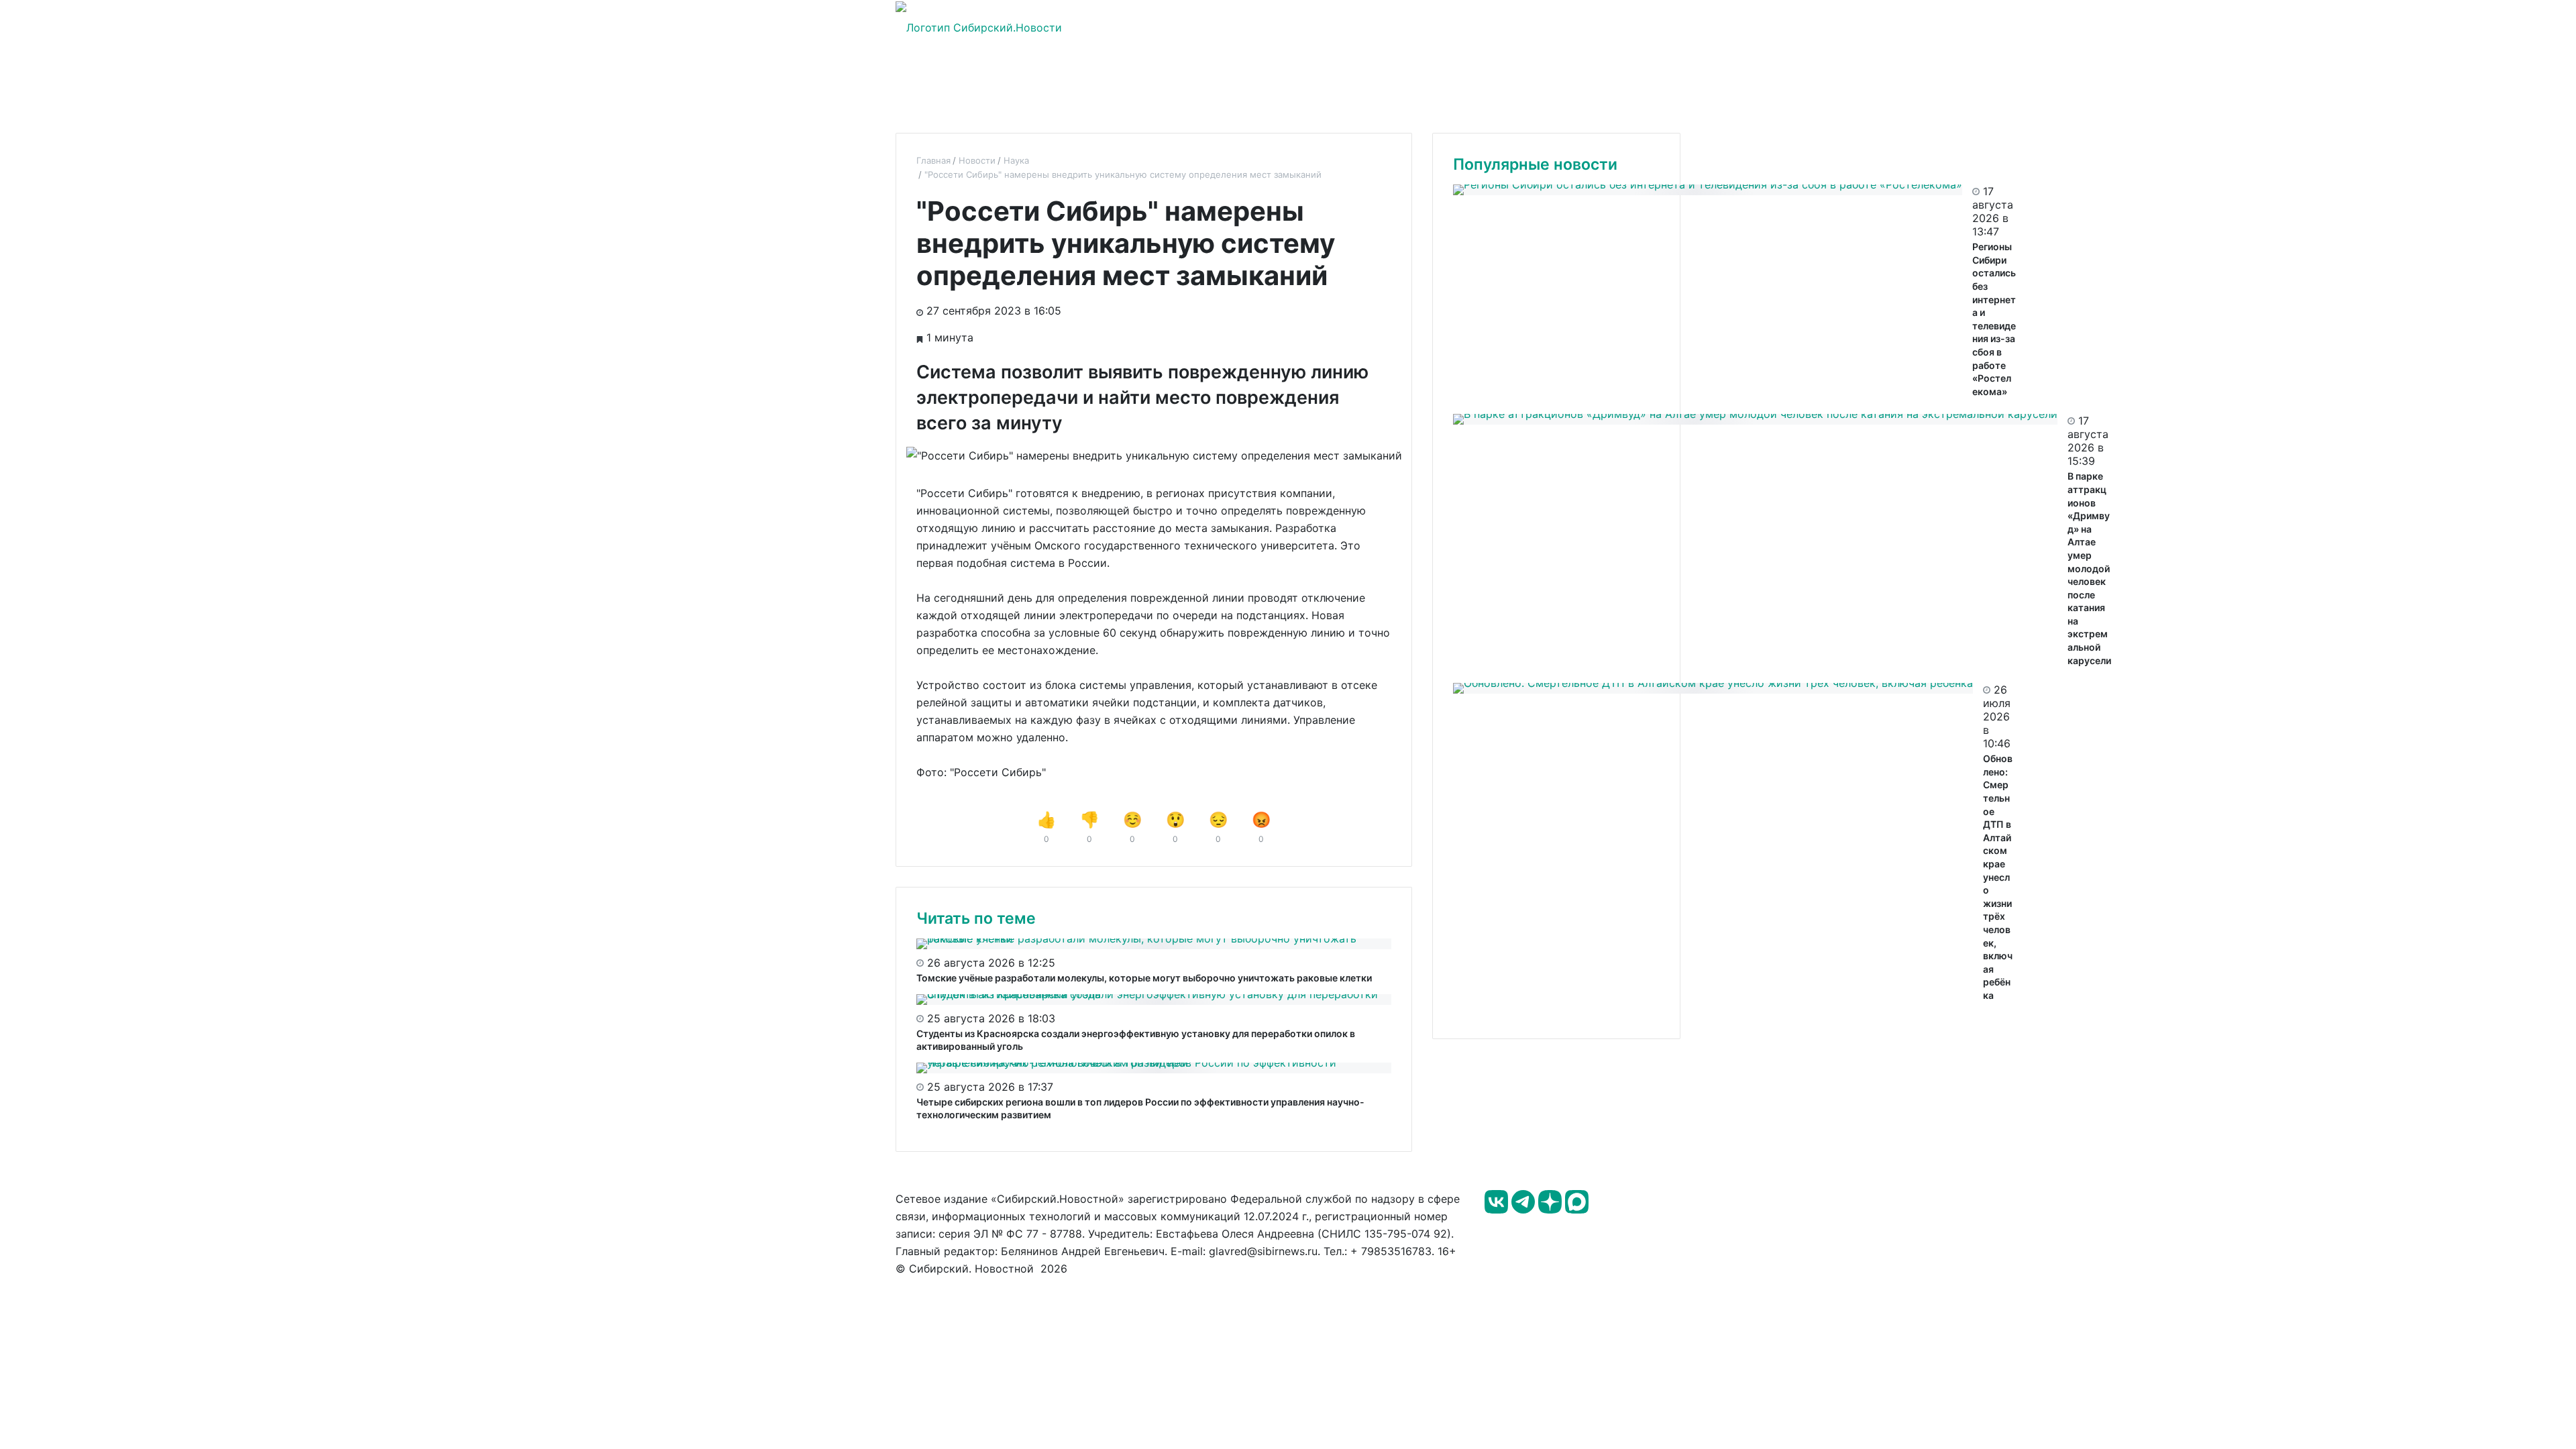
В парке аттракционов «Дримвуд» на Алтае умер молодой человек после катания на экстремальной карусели (2089, 568)
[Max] (1577, 1210)
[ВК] (1498, 1210)
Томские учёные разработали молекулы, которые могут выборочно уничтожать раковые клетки (1144, 978)
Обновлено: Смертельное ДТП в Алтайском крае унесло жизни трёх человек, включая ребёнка (1998, 877)
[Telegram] (1525, 1210)
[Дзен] (1552, 1210)
